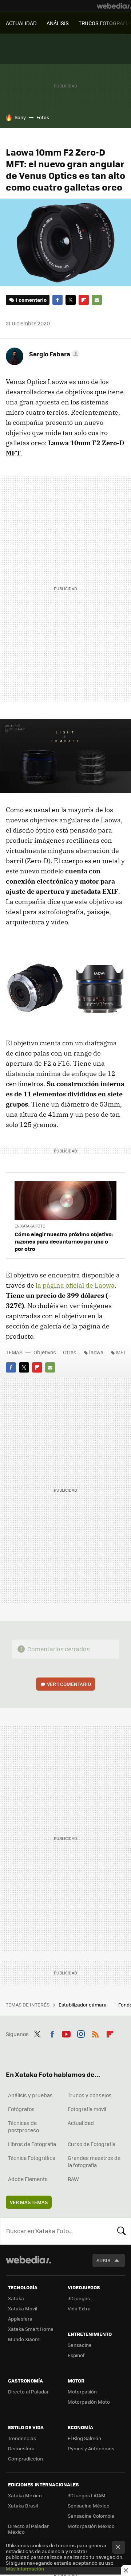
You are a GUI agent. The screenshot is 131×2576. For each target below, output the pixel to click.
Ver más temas (29, 2202)
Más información (25, 2569)
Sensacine (80, 2345)
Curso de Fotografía (92, 2144)
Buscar (122, 2231)
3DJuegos (79, 2298)
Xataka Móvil (23, 2308)
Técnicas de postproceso (23, 2126)
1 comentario (31, 300)
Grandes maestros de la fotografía (94, 2161)
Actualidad (81, 2123)
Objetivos (45, 1352)
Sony (20, 117)
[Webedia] (114, 6)
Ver (69, 1684)
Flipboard (84, 300)
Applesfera (20, 2319)
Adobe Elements (28, 2179)
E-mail (97, 300)
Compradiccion (25, 2458)
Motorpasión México (91, 2526)
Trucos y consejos (90, 2095)
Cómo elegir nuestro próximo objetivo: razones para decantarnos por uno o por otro (64, 1241)
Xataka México (25, 2495)
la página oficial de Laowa (75, 1285)
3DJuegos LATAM (87, 2495)
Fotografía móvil (87, 2109)
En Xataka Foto (30, 1226)
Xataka (16, 2298)
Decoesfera (21, 2448)
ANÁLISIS (58, 23)
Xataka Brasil (23, 2505)
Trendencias (22, 2438)
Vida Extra (79, 2308)
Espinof (76, 2355)
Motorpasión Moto (89, 2402)
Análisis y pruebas (30, 2095)
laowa (96, 1352)
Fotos (43, 117)
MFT (121, 1352)
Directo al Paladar (28, 2391)
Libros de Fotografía (32, 2144)
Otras (70, 1352)
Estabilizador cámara (83, 2005)
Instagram (81, 2033)
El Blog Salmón (84, 2438)
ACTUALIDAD (21, 23)
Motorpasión (82, 2391)
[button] (53, 354)
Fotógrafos (21, 2109)
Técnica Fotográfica (32, 2158)
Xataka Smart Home (31, 2329)
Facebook (57, 300)
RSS (95, 2033)
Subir (104, 2260)
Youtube (66, 2033)
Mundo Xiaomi (24, 2339)
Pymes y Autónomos (91, 2448)
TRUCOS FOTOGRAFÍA (105, 23)
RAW (73, 2179)
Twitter (71, 300)
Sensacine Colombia (91, 2516)
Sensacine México (89, 2505)
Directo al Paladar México (28, 2529)
